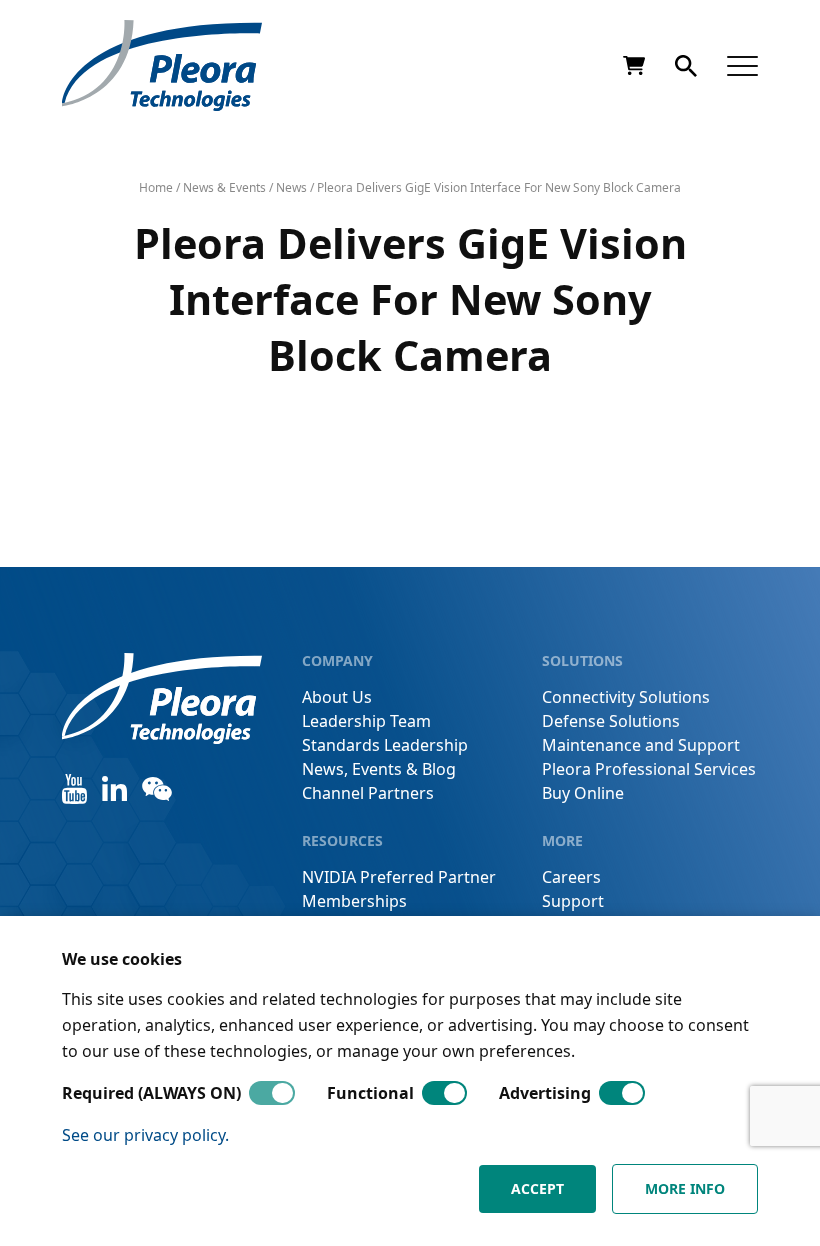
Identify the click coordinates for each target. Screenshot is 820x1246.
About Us (337, 697)
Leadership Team (366, 721)
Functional (370, 1093)
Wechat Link (157, 788)
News (291, 187)
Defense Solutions (611, 721)
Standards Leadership (385, 745)
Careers (571, 877)
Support (573, 901)
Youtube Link (74, 788)
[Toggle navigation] (742, 65)
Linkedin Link (114, 788)
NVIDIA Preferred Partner (399, 877)
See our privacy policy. (145, 1135)
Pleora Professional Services (649, 769)
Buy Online (583, 793)
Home (156, 187)
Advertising (545, 1093)
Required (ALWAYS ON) (151, 1093)
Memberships (354, 901)
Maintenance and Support (641, 745)
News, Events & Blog (379, 769)
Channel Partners (368, 793)
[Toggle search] (686, 66)
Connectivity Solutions (626, 697)
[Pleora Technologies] (162, 65)
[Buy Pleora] (634, 66)
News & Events (224, 187)
